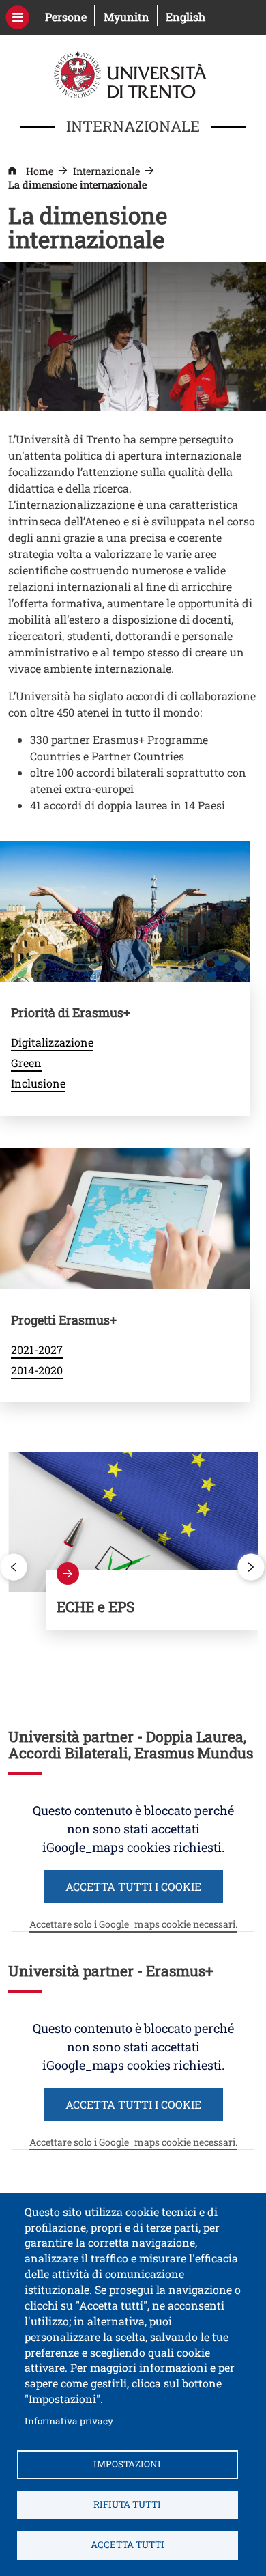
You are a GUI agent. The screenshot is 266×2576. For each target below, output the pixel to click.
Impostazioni (127, 2464)
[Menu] (17, 17)
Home (40, 171)
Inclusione (38, 1083)
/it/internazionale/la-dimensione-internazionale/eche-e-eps (152, 1600)
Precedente (14, 1567)
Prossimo (252, 1567)
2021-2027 (37, 1349)
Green (26, 1063)
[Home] (132, 73)
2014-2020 (37, 1370)
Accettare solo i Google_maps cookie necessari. (133, 1924)
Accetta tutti (128, 2545)
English (186, 17)
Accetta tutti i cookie (133, 1886)
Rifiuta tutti (127, 2504)
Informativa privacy (69, 2421)
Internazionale (106, 171)
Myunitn (131, 16)
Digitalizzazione (52, 1042)
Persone (70, 16)
